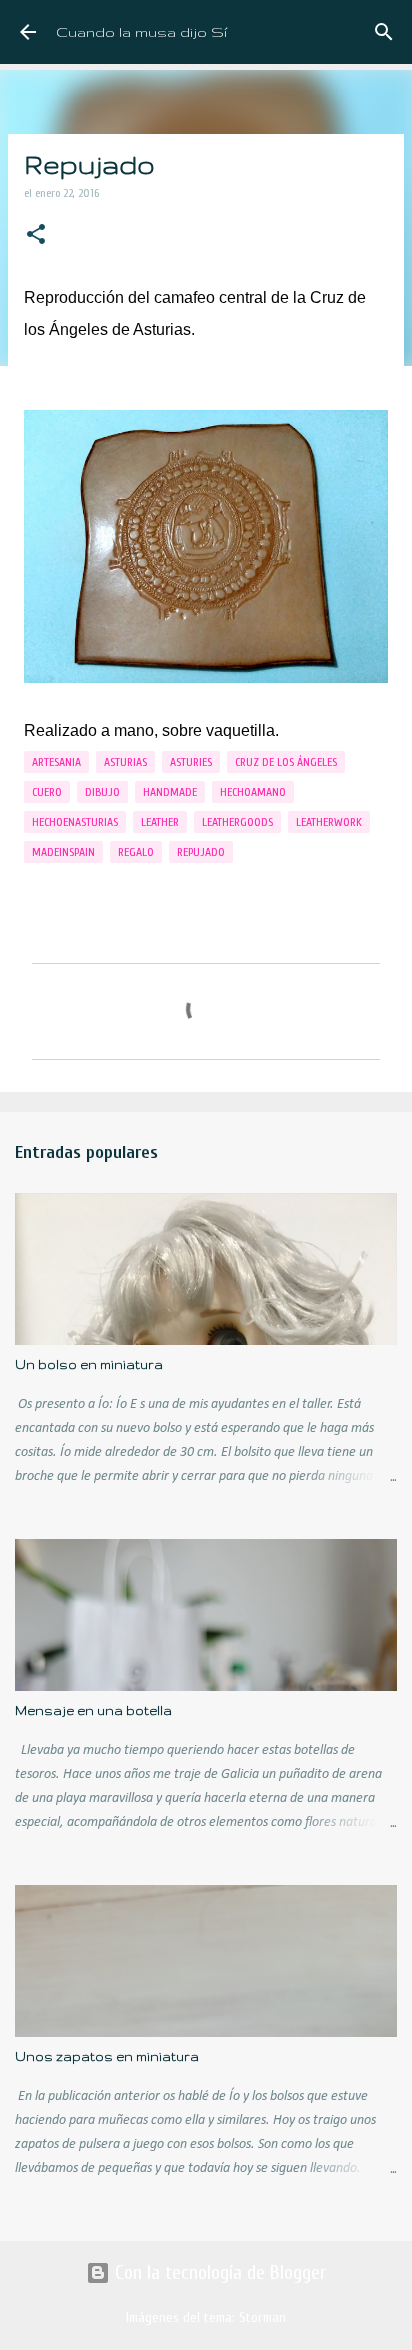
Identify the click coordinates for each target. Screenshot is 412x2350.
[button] (36, 236)
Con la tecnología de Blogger (218, 2272)
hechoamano (253, 792)
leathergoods (237, 822)
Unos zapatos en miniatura (107, 2056)
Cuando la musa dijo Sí (141, 32)
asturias (125, 762)
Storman (262, 2317)
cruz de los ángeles (286, 762)
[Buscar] (384, 32)
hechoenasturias (75, 822)
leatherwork (329, 822)
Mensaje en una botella (93, 1710)
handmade (170, 792)
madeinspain (63, 852)
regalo (136, 852)
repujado (201, 852)
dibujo (102, 792)
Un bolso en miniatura (89, 1364)
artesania (56, 762)
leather (160, 822)
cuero (47, 792)
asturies (191, 762)
